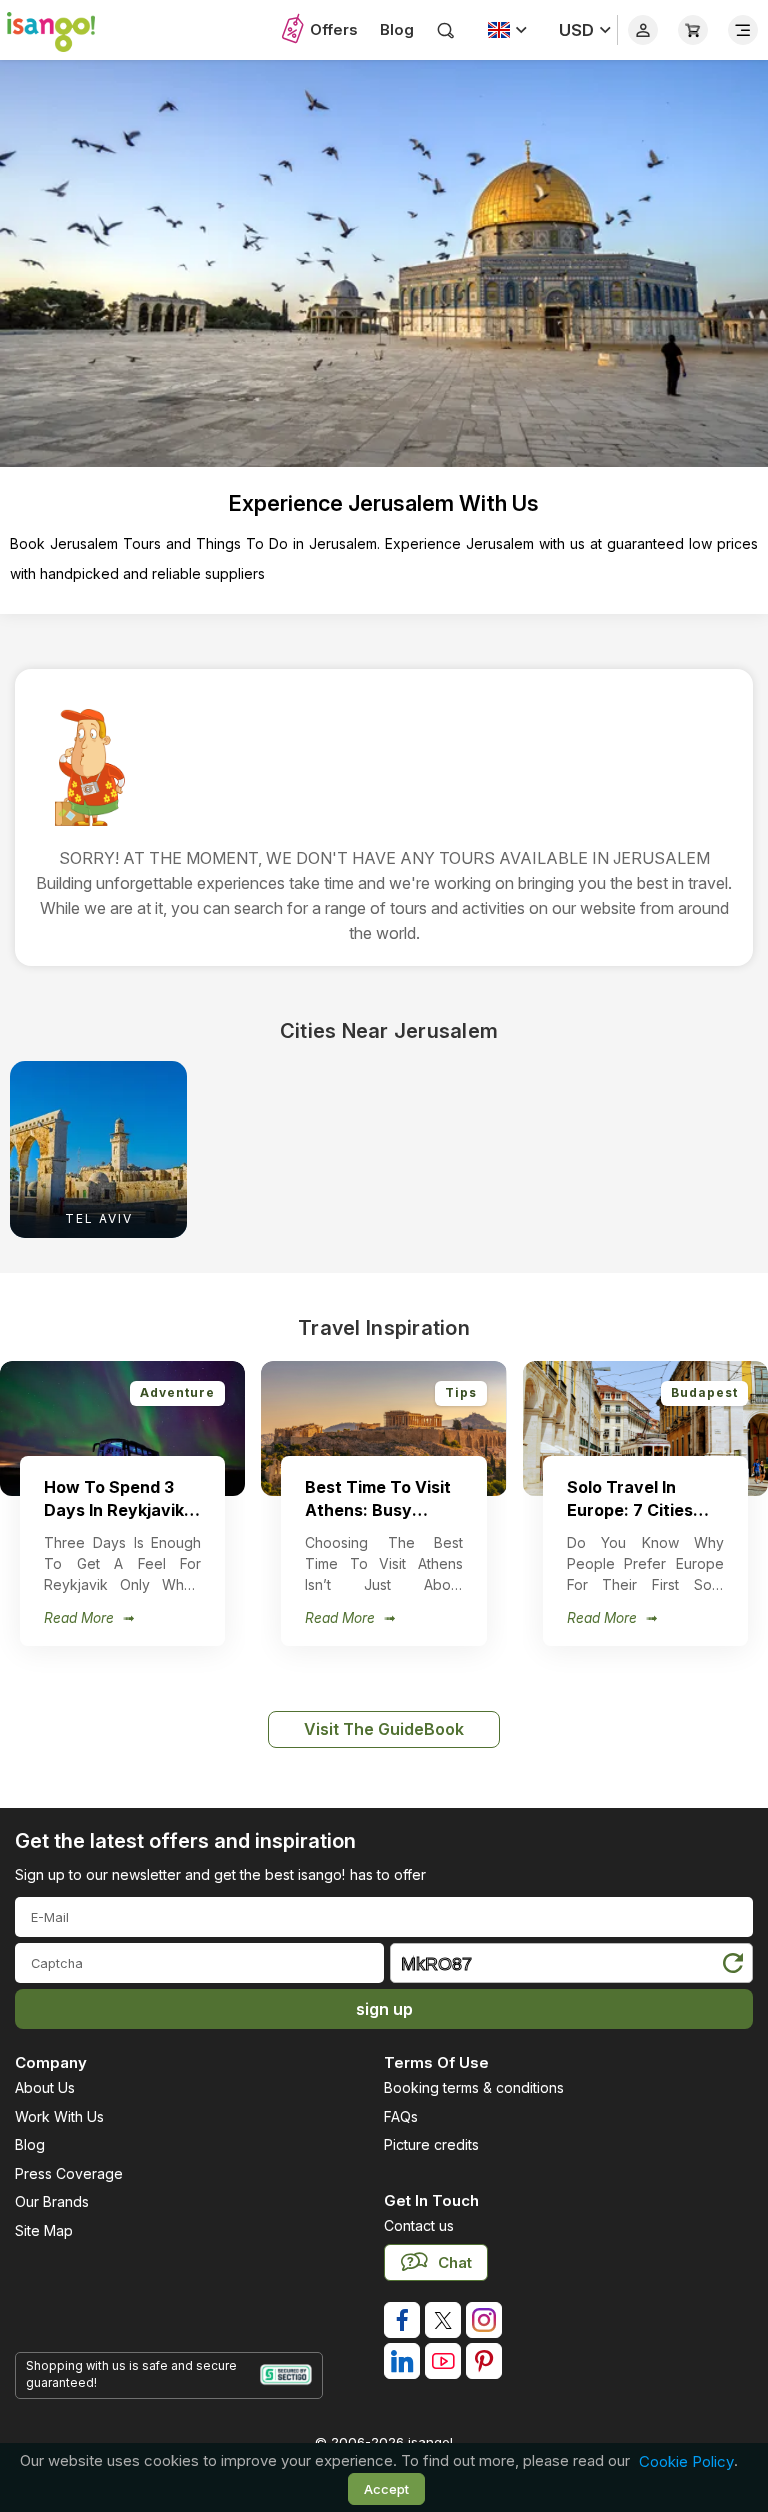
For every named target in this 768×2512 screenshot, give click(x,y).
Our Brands (52, 2201)
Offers (334, 29)
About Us (45, 2087)
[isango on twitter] (443, 2320)
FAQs (401, 2116)
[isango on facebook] (402, 2320)
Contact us (419, 2225)
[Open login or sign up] (643, 30)
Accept (386, 2489)
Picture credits (431, 2144)
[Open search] (446, 30)
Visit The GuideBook (384, 1729)
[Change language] (507, 30)
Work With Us (59, 2116)
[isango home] (60, 30)
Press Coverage (69, 2173)
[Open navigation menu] (743, 30)
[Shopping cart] (693, 30)
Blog (397, 29)
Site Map (44, 2230)
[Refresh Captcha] (732, 1966)
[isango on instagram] (484, 2320)
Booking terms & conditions (474, 2087)
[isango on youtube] (443, 2361)
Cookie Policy (686, 2461)
